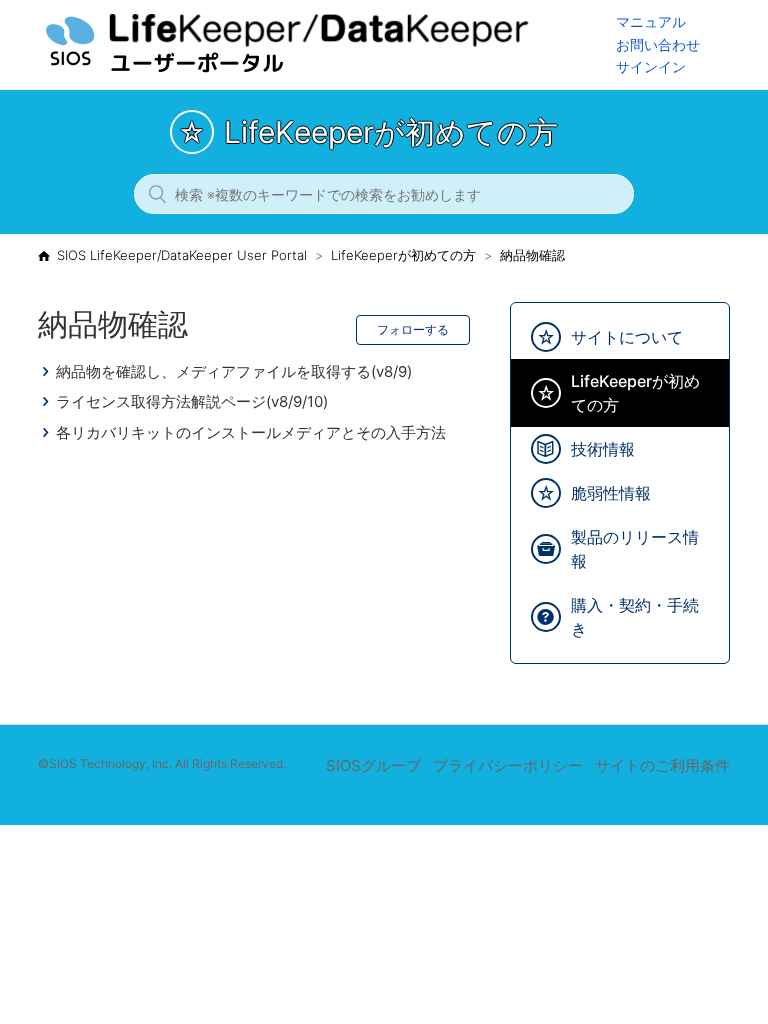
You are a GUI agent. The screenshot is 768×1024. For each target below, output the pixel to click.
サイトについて (627, 337)
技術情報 (603, 449)
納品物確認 (532, 255)
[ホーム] (327, 70)
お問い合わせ (658, 44)
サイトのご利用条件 (662, 765)
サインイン (651, 66)
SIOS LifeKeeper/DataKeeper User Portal (182, 255)
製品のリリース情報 (635, 549)
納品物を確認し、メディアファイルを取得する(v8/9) (234, 371)
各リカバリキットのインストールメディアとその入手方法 (251, 432)
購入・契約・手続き (635, 617)
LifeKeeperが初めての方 (403, 255)
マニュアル (651, 21)
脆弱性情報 (611, 493)
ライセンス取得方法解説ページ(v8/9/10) (192, 401)
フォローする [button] (413, 329)
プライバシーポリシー (508, 765)
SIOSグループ (373, 765)
